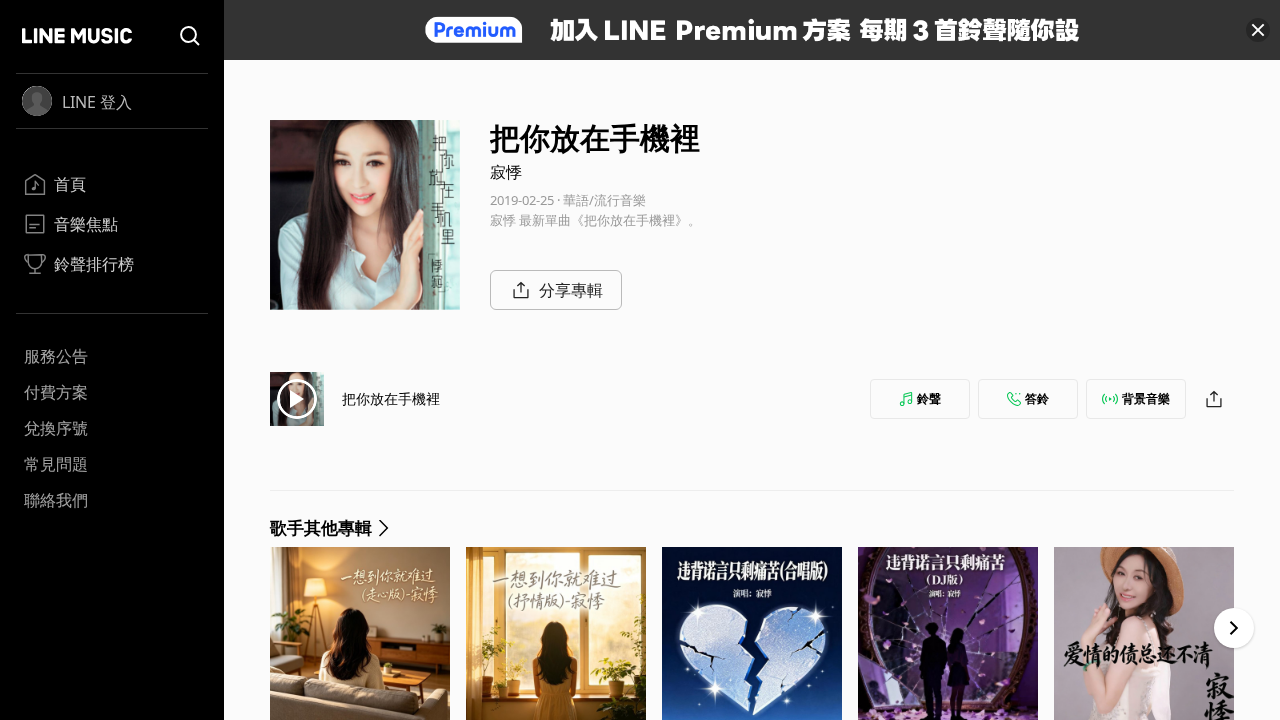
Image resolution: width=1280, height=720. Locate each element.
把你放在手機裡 (391, 398)
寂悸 (506, 172)
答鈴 (1037, 398)
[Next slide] (1234, 628)
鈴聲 (929, 398)
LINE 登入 (97, 102)
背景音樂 (1146, 398)
